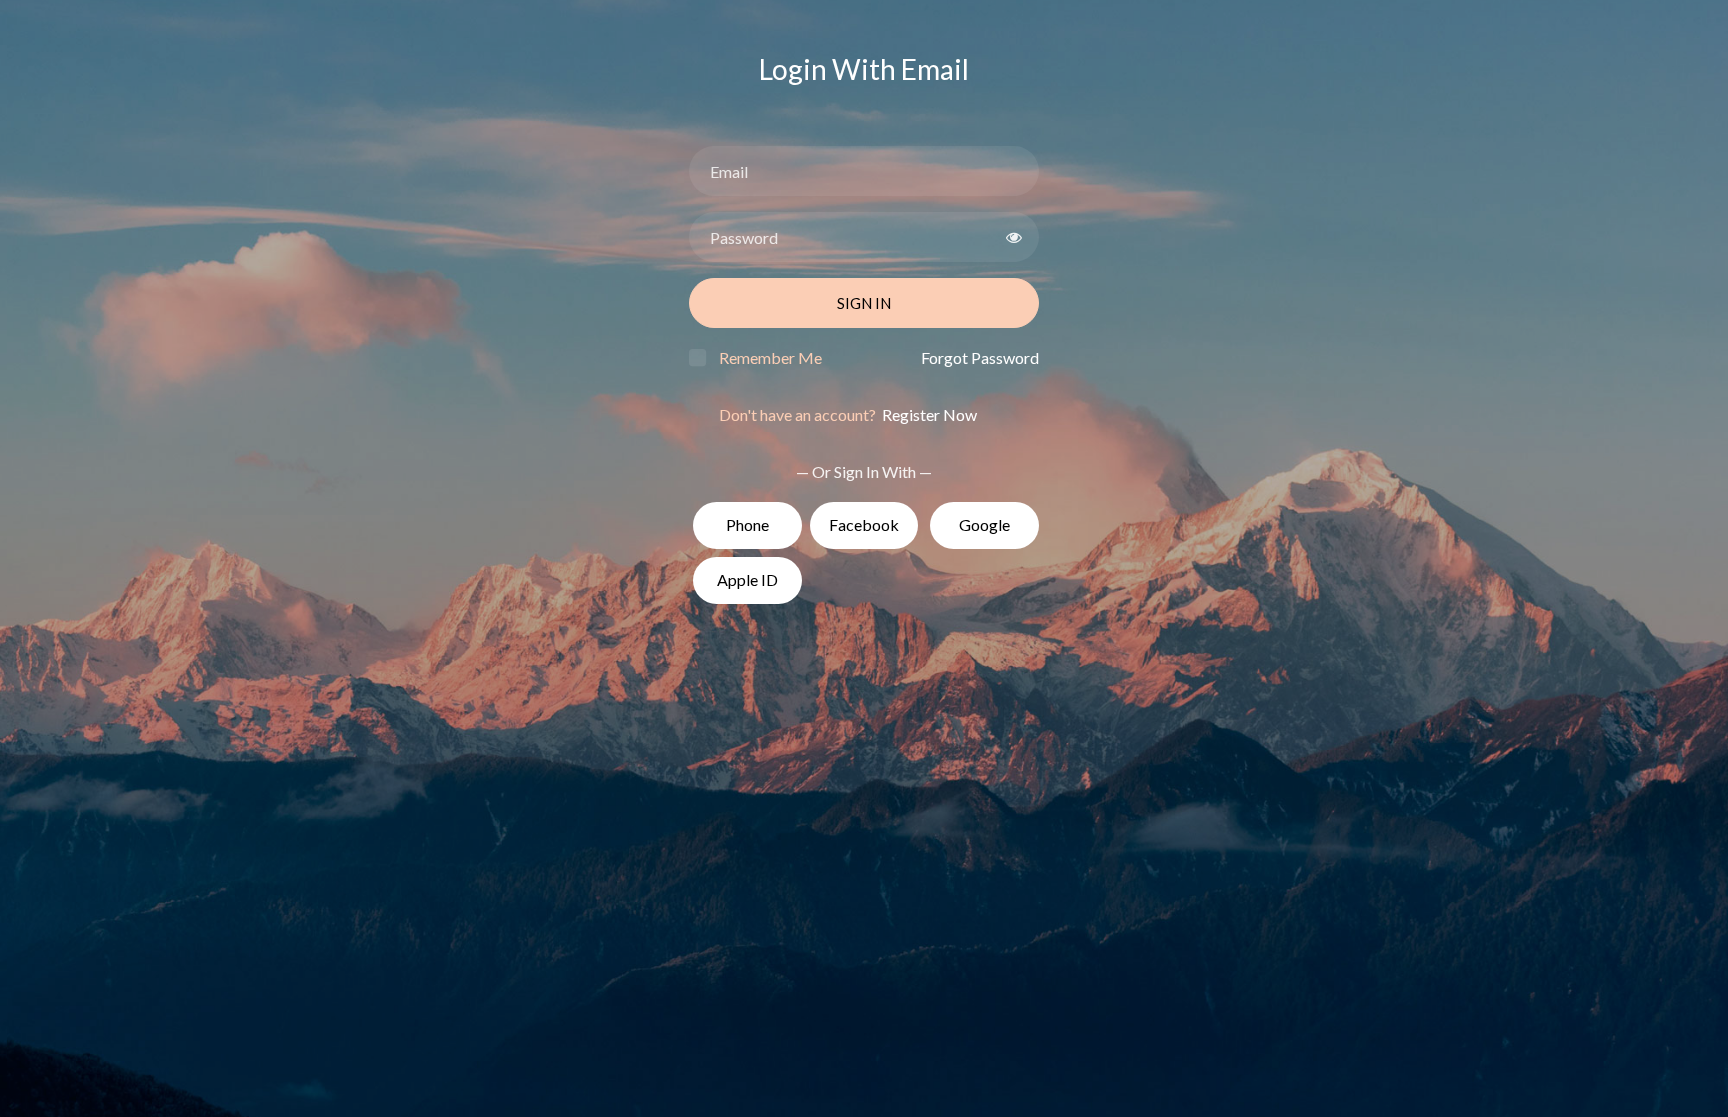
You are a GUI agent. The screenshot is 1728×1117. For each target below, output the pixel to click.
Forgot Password (980, 357)
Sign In (864, 303)
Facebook (864, 524)
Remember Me (770, 357)
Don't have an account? (848, 414)
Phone (747, 524)
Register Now (928, 414)
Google (984, 524)
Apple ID (747, 579)
